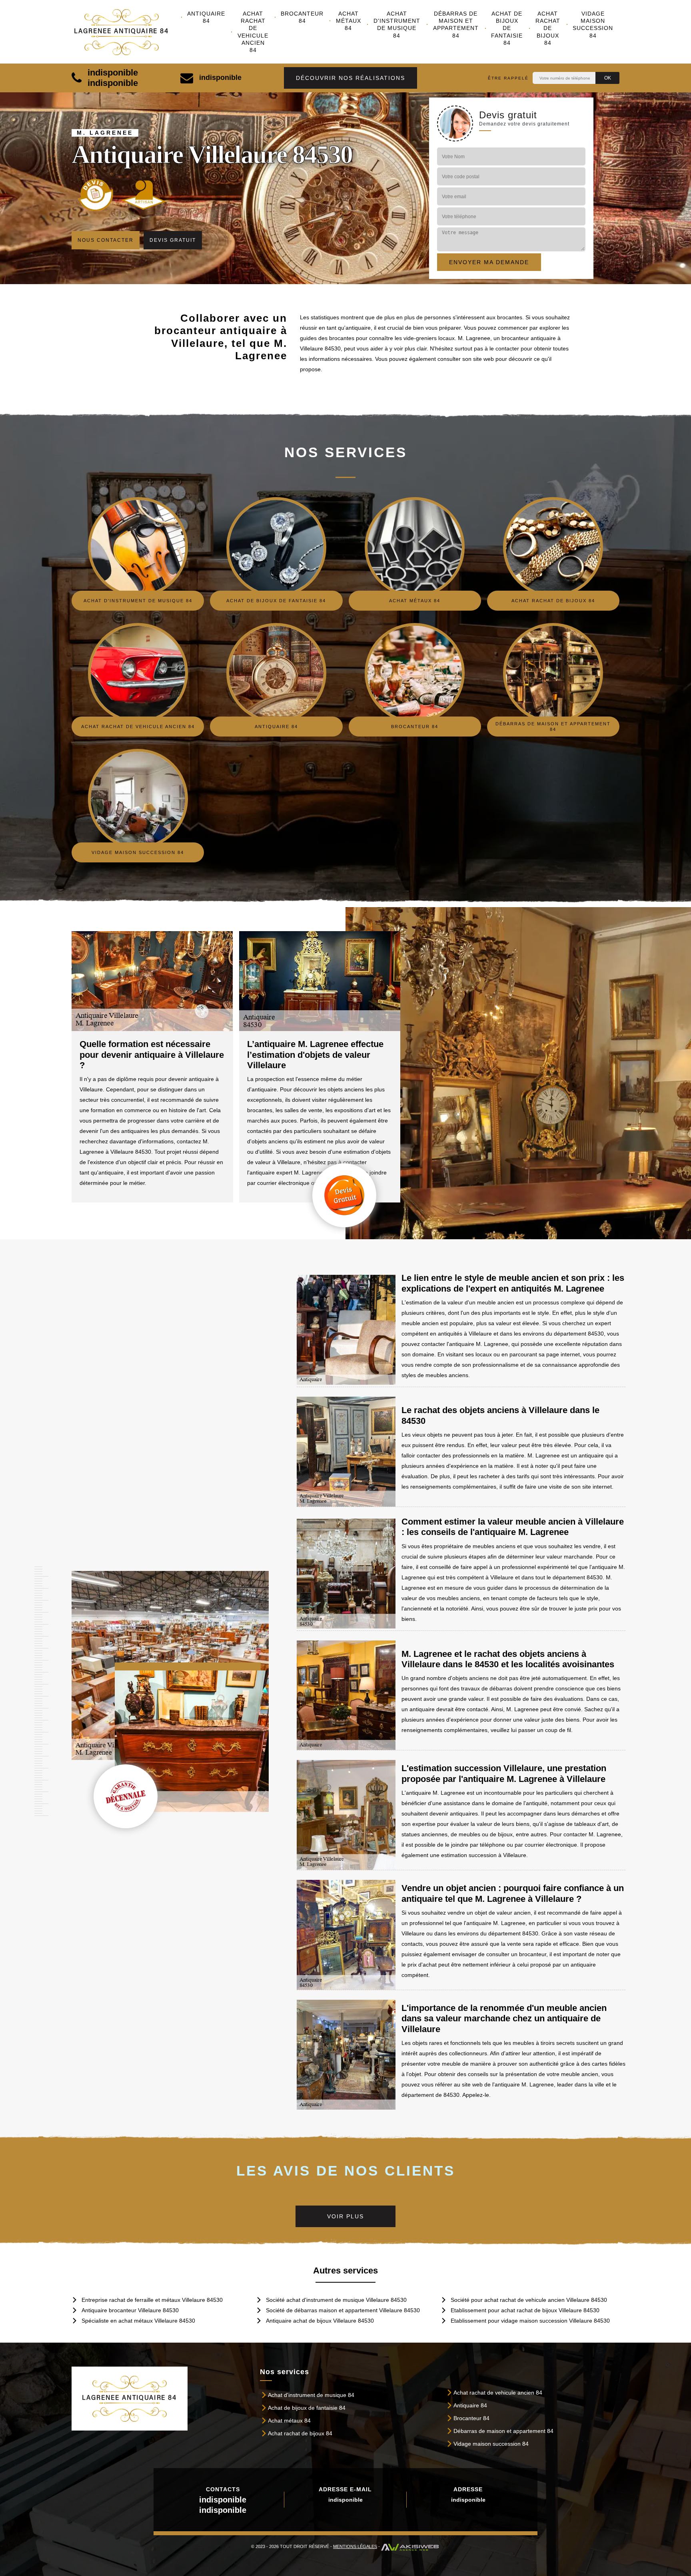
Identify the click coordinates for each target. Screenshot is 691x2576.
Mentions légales (355, 2546)
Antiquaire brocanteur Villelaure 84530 (130, 2310)
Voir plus (345, 2216)
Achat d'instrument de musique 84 (397, 25)
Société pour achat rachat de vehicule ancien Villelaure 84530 (529, 2300)
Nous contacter (106, 240)
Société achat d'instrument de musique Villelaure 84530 (336, 2300)
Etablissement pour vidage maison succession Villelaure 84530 (530, 2321)
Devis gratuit (173, 240)
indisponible (113, 73)
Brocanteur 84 (302, 17)
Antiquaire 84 (206, 17)
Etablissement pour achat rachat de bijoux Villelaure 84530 (525, 2310)
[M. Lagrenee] (126, 32)
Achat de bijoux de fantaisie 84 (507, 28)
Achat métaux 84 (348, 21)
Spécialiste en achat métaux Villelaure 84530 (138, 2321)
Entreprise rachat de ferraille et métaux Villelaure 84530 (152, 2300)
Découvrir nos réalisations (350, 78)
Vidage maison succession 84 (593, 25)
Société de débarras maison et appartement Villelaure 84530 (343, 2310)
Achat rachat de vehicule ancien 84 (253, 32)
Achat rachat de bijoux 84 (548, 28)
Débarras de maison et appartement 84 (456, 25)
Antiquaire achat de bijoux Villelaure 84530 (320, 2321)
